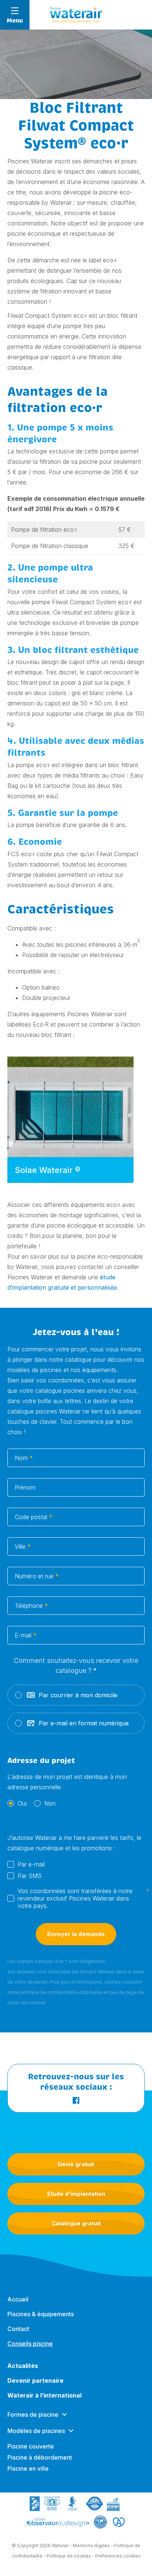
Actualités (23, 2366)
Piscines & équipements (41, 2314)
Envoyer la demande (76, 1934)
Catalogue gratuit (76, 2223)
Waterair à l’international (44, 2395)
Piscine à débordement (40, 2457)
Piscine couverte (31, 2446)
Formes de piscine (33, 2415)
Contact (18, 2329)
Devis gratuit (76, 2164)
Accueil (18, 2299)
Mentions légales (91, 2546)
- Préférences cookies (116, 2556)
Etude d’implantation (76, 2194)
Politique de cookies (69, 2556)
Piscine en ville (28, 2468)
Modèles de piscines (36, 2431)
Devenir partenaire (35, 2381)
